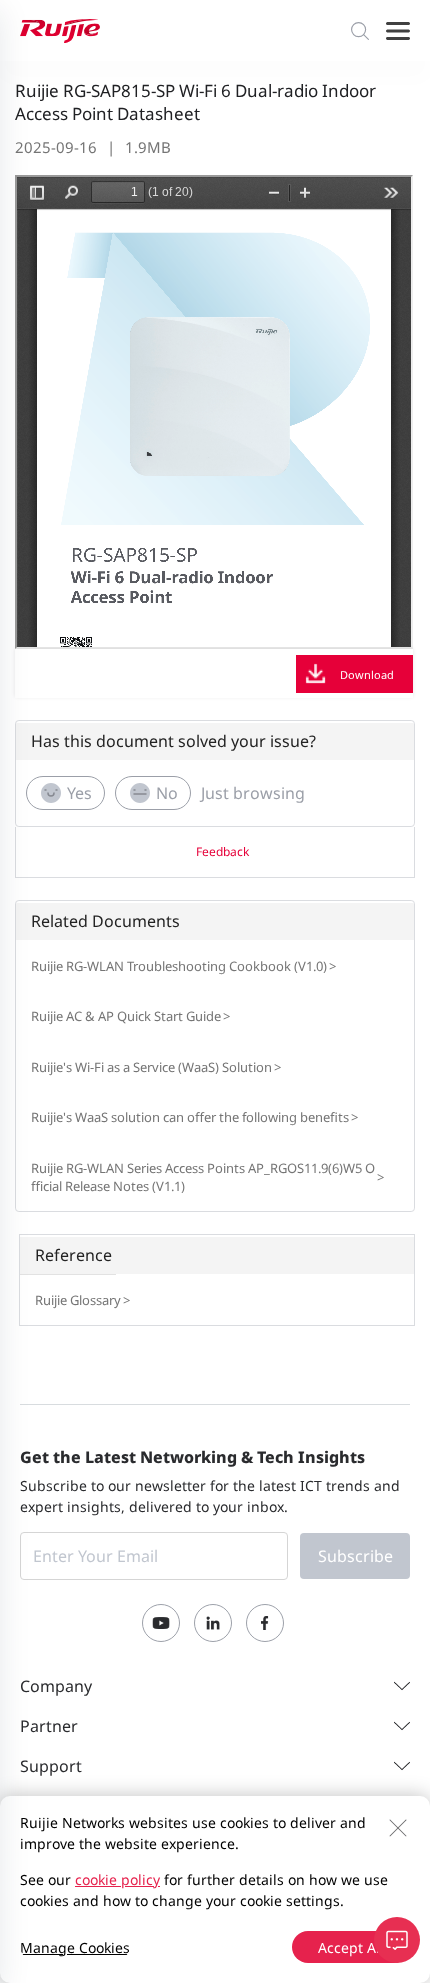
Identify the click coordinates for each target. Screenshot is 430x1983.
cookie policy (117, 1879)
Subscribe (355, 1556)
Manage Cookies (75, 1947)
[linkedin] (213, 1623)
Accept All (351, 1947)
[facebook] (265, 1623)
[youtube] (161, 1623)
